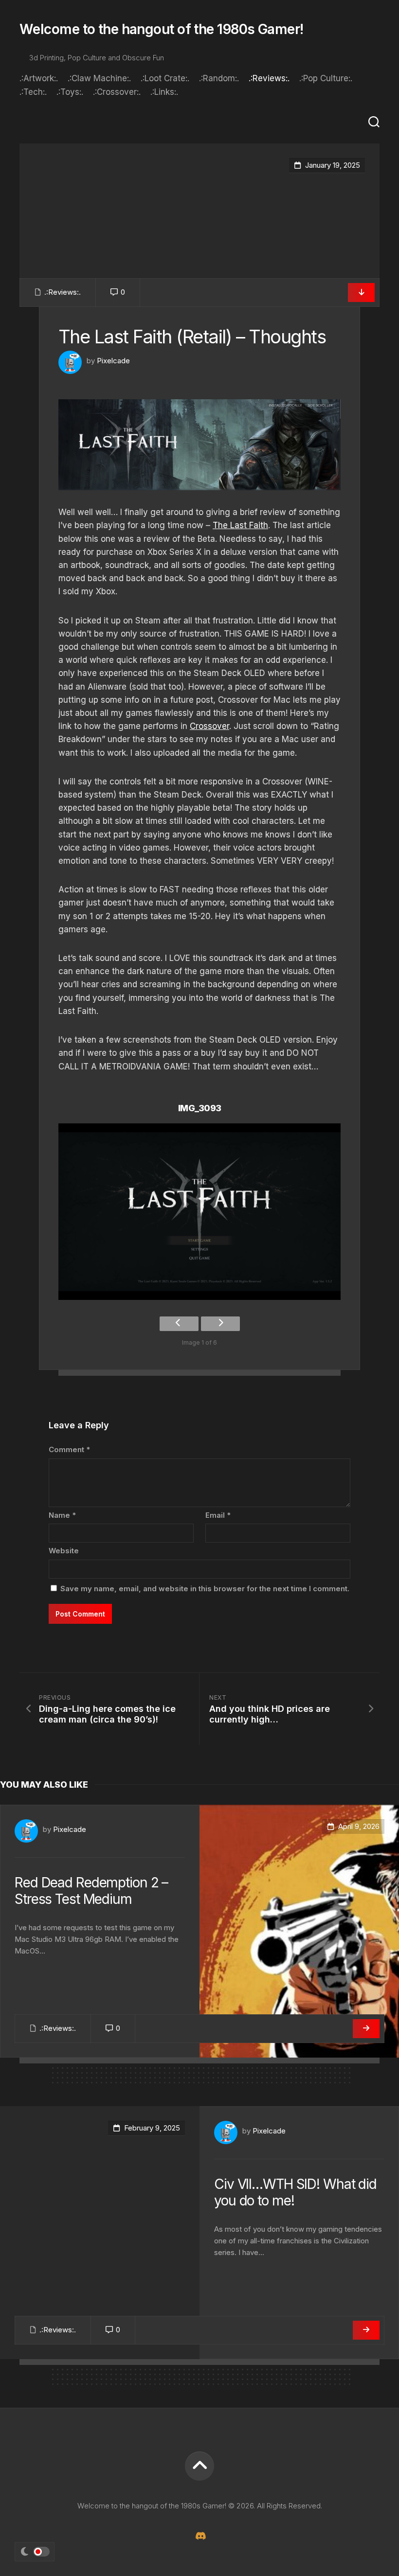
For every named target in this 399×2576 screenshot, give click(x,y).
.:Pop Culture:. (326, 78)
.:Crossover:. (117, 92)
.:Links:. (164, 92)
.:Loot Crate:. (165, 78)
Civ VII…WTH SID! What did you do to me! (295, 2192)
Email (218, 1515)
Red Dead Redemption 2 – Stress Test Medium (91, 1891)
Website (64, 1551)
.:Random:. (219, 78)
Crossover (209, 726)
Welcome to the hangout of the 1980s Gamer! (161, 29)
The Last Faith (240, 525)
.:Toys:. (70, 92)
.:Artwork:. (39, 78)
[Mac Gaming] (199, 2536)
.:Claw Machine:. (99, 78)
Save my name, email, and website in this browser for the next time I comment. (205, 1589)
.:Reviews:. (269, 78)
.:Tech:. (33, 92)
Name (62, 1515)
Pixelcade (113, 361)
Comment (69, 1449)
